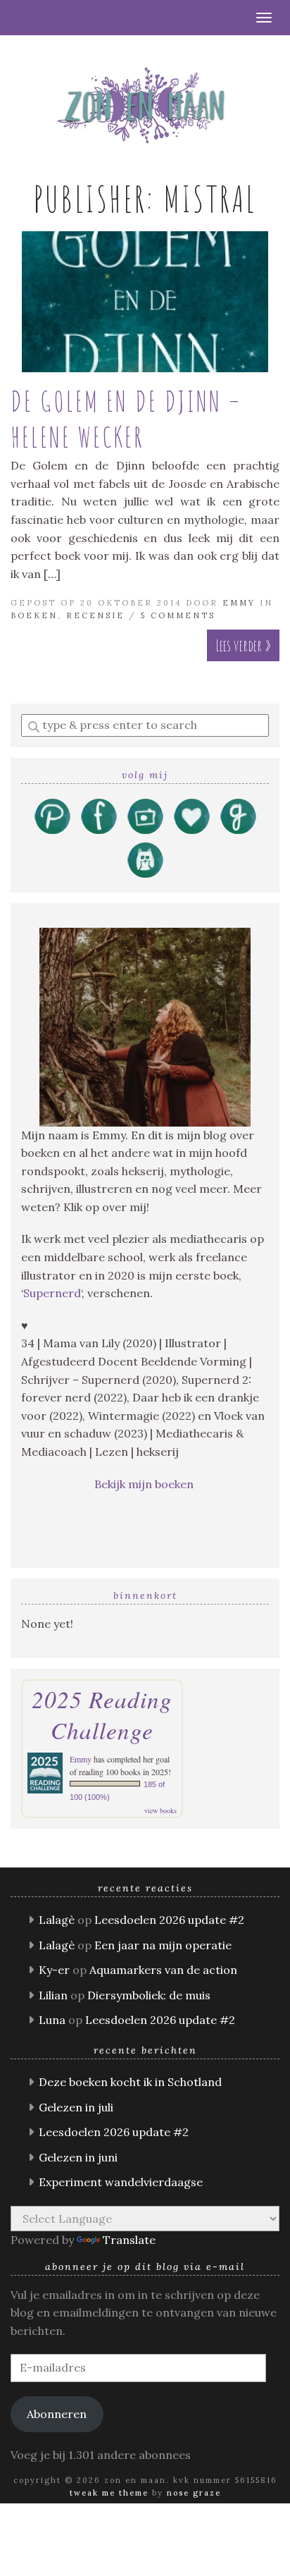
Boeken (34, 615)
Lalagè (57, 1920)
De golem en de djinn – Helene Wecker (126, 419)
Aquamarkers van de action (163, 1970)
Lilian (53, 1995)
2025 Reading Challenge (102, 1715)
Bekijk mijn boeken (145, 1484)
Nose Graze (194, 2493)
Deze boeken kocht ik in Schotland (130, 2082)
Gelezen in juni (78, 2157)
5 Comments (178, 615)
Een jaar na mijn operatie (163, 1945)
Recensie (95, 615)
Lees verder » (243, 645)
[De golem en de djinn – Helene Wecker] (145, 302)
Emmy (239, 603)
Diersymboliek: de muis (149, 1995)
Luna (52, 2020)
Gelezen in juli (76, 2107)
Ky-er (54, 1970)
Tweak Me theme (109, 2493)
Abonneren (57, 2414)
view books (160, 1810)
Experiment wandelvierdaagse (121, 2182)
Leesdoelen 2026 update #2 (169, 1920)
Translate (129, 2240)
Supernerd (52, 1293)
